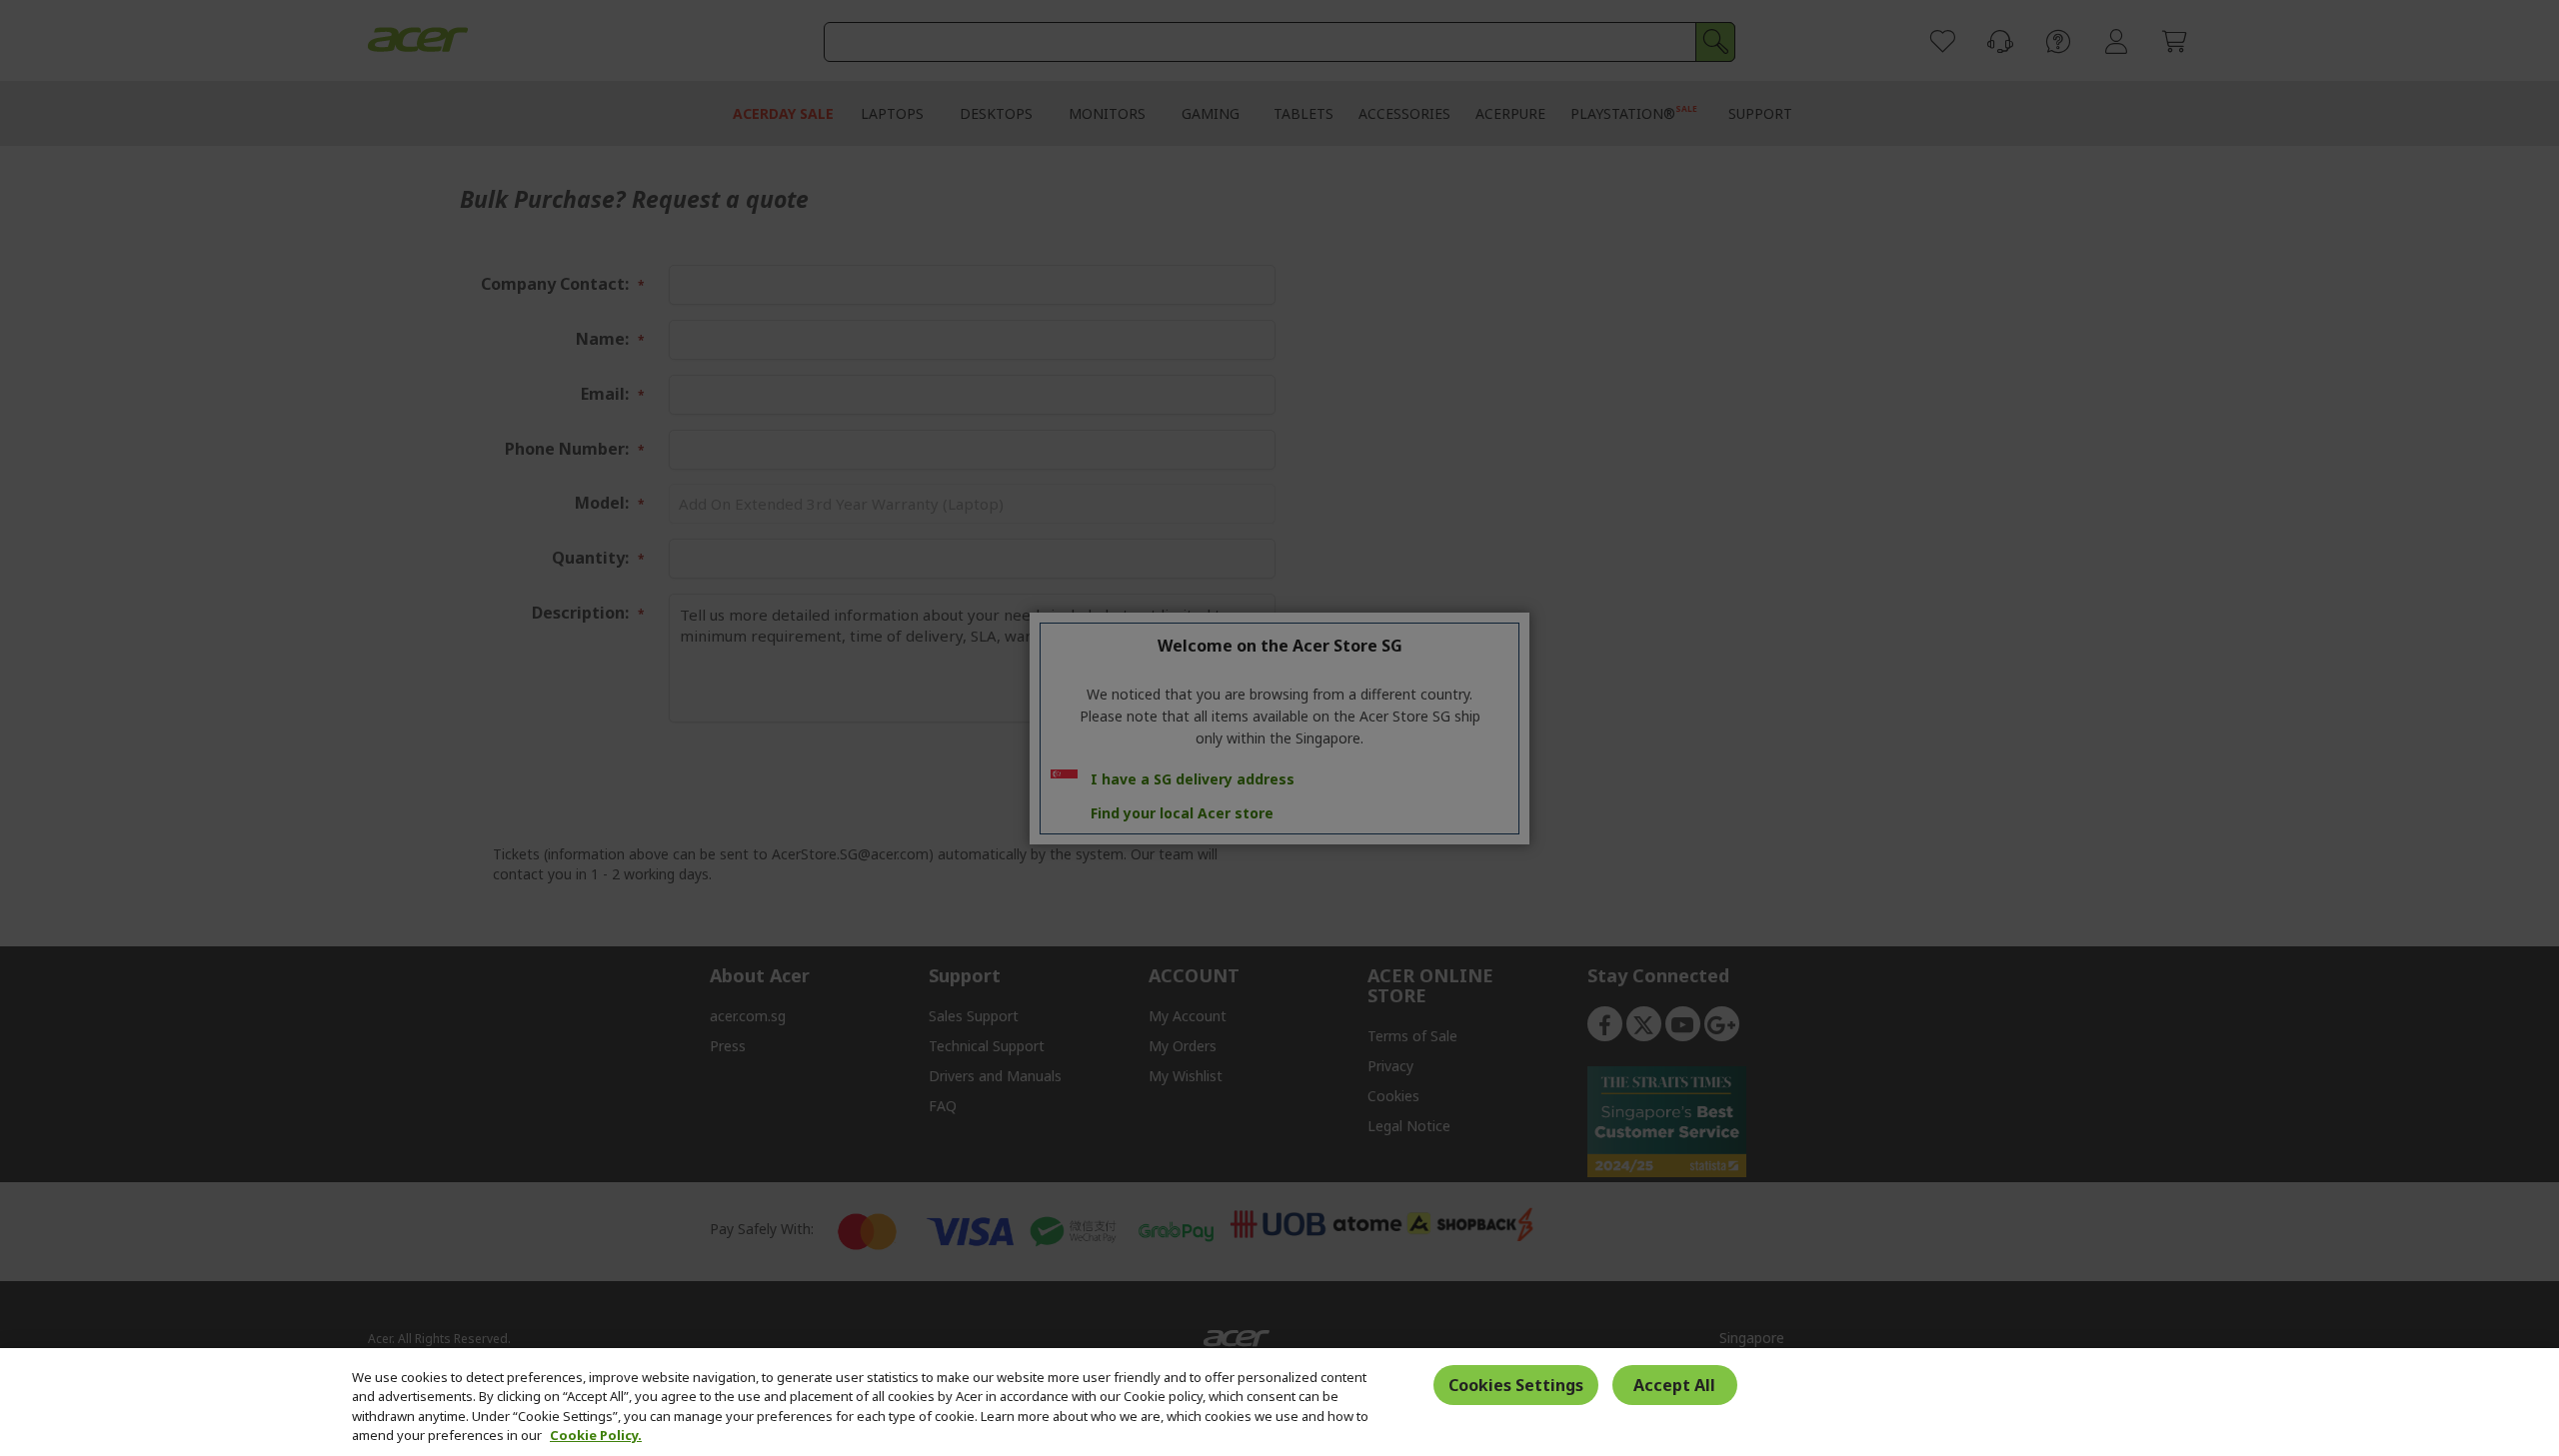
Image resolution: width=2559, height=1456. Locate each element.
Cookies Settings (1516, 1385)
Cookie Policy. (596, 1435)
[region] (1279, 1402)
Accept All (1674, 1385)
